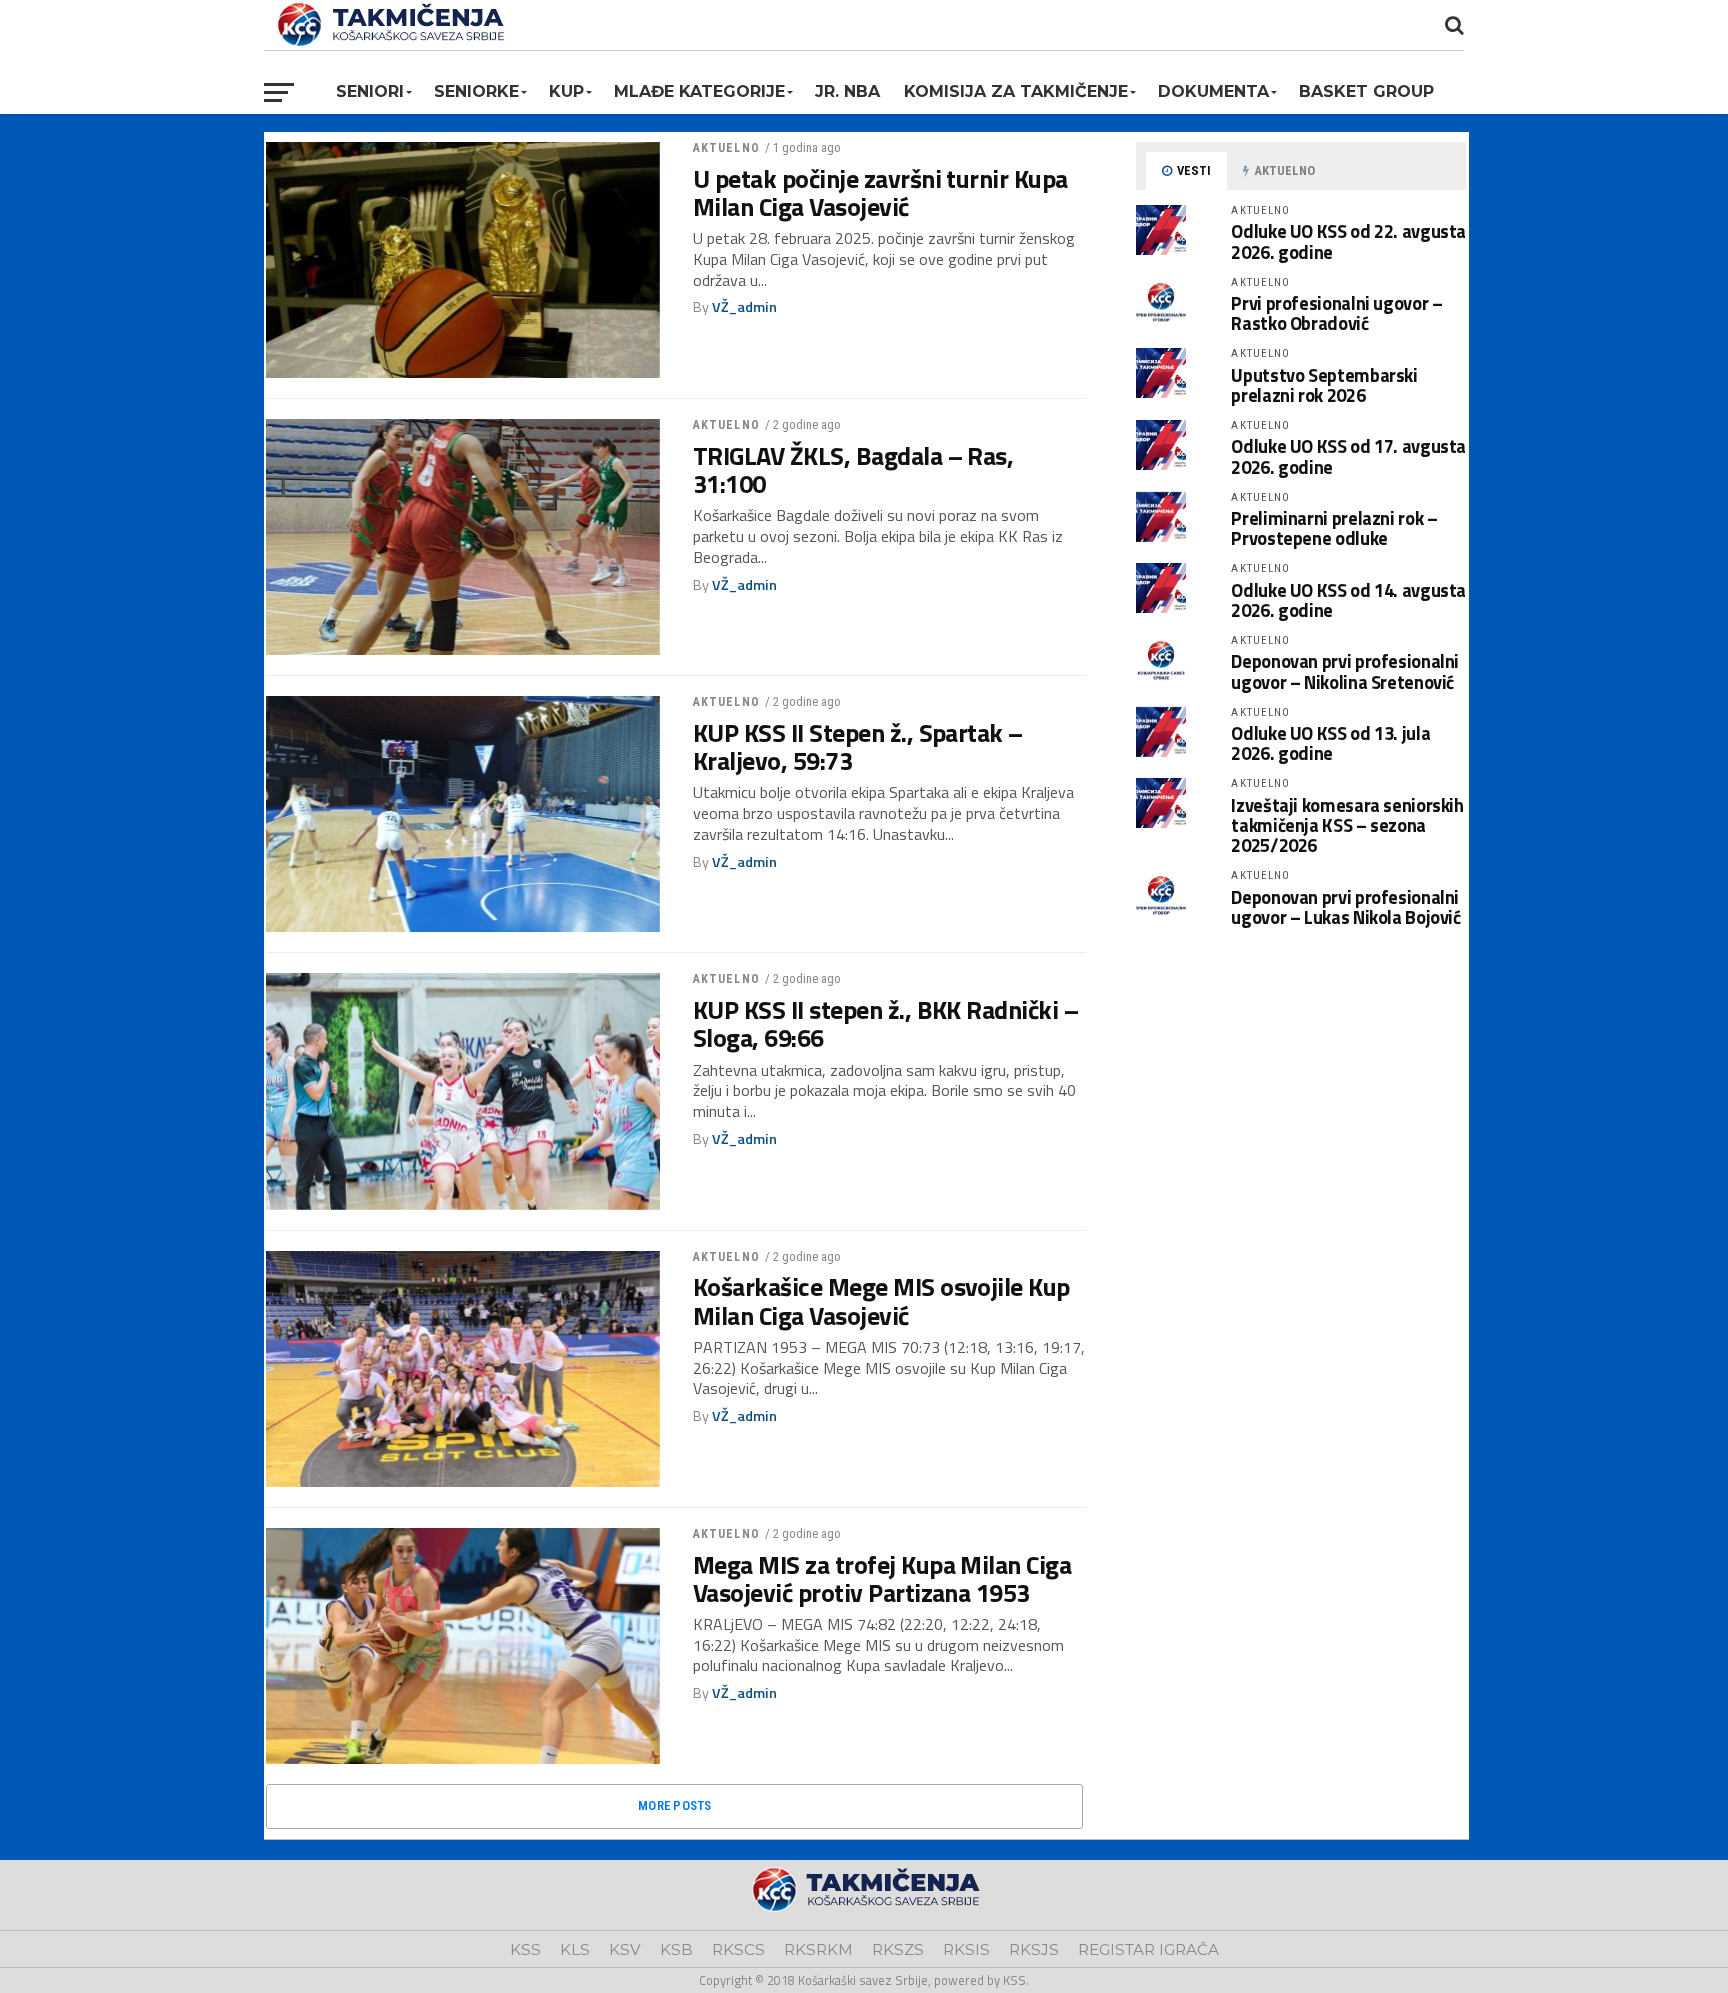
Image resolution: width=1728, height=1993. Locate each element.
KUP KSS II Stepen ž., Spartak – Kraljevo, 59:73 (858, 747)
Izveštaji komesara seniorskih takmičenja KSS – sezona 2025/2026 (1347, 825)
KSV (625, 1949)
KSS (525, 1949)
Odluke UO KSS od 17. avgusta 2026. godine (1348, 456)
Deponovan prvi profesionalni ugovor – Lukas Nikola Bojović (1345, 907)
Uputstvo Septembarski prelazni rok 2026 (1324, 385)
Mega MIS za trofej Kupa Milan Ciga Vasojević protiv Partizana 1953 (882, 1579)
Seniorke (476, 91)
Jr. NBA (847, 91)
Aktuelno (726, 148)
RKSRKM (818, 1949)
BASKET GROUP (1366, 91)
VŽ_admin (744, 307)
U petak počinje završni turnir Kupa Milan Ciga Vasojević (880, 193)
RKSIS (966, 1949)
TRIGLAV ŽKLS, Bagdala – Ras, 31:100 (853, 470)
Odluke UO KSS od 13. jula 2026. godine (1330, 743)
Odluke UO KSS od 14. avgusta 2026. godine (1348, 600)
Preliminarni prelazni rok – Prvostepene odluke (1334, 528)
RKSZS (898, 1949)
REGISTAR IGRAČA (1148, 1949)
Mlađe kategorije (699, 91)
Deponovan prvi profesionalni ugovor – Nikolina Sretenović (1345, 671)
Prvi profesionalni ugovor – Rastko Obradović (1336, 313)
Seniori (370, 91)
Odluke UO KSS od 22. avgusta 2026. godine (1348, 241)
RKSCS (738, 1949)
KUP (566, 91)
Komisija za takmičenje (1016, 91)
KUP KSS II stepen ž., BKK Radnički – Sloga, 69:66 (886, 1024)
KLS (575, 1949)
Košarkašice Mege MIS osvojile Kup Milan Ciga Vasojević (881, 1301)
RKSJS (1034, 1949)
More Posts (675, 1805)
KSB (676, 1949)
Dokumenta (1213, 91)
